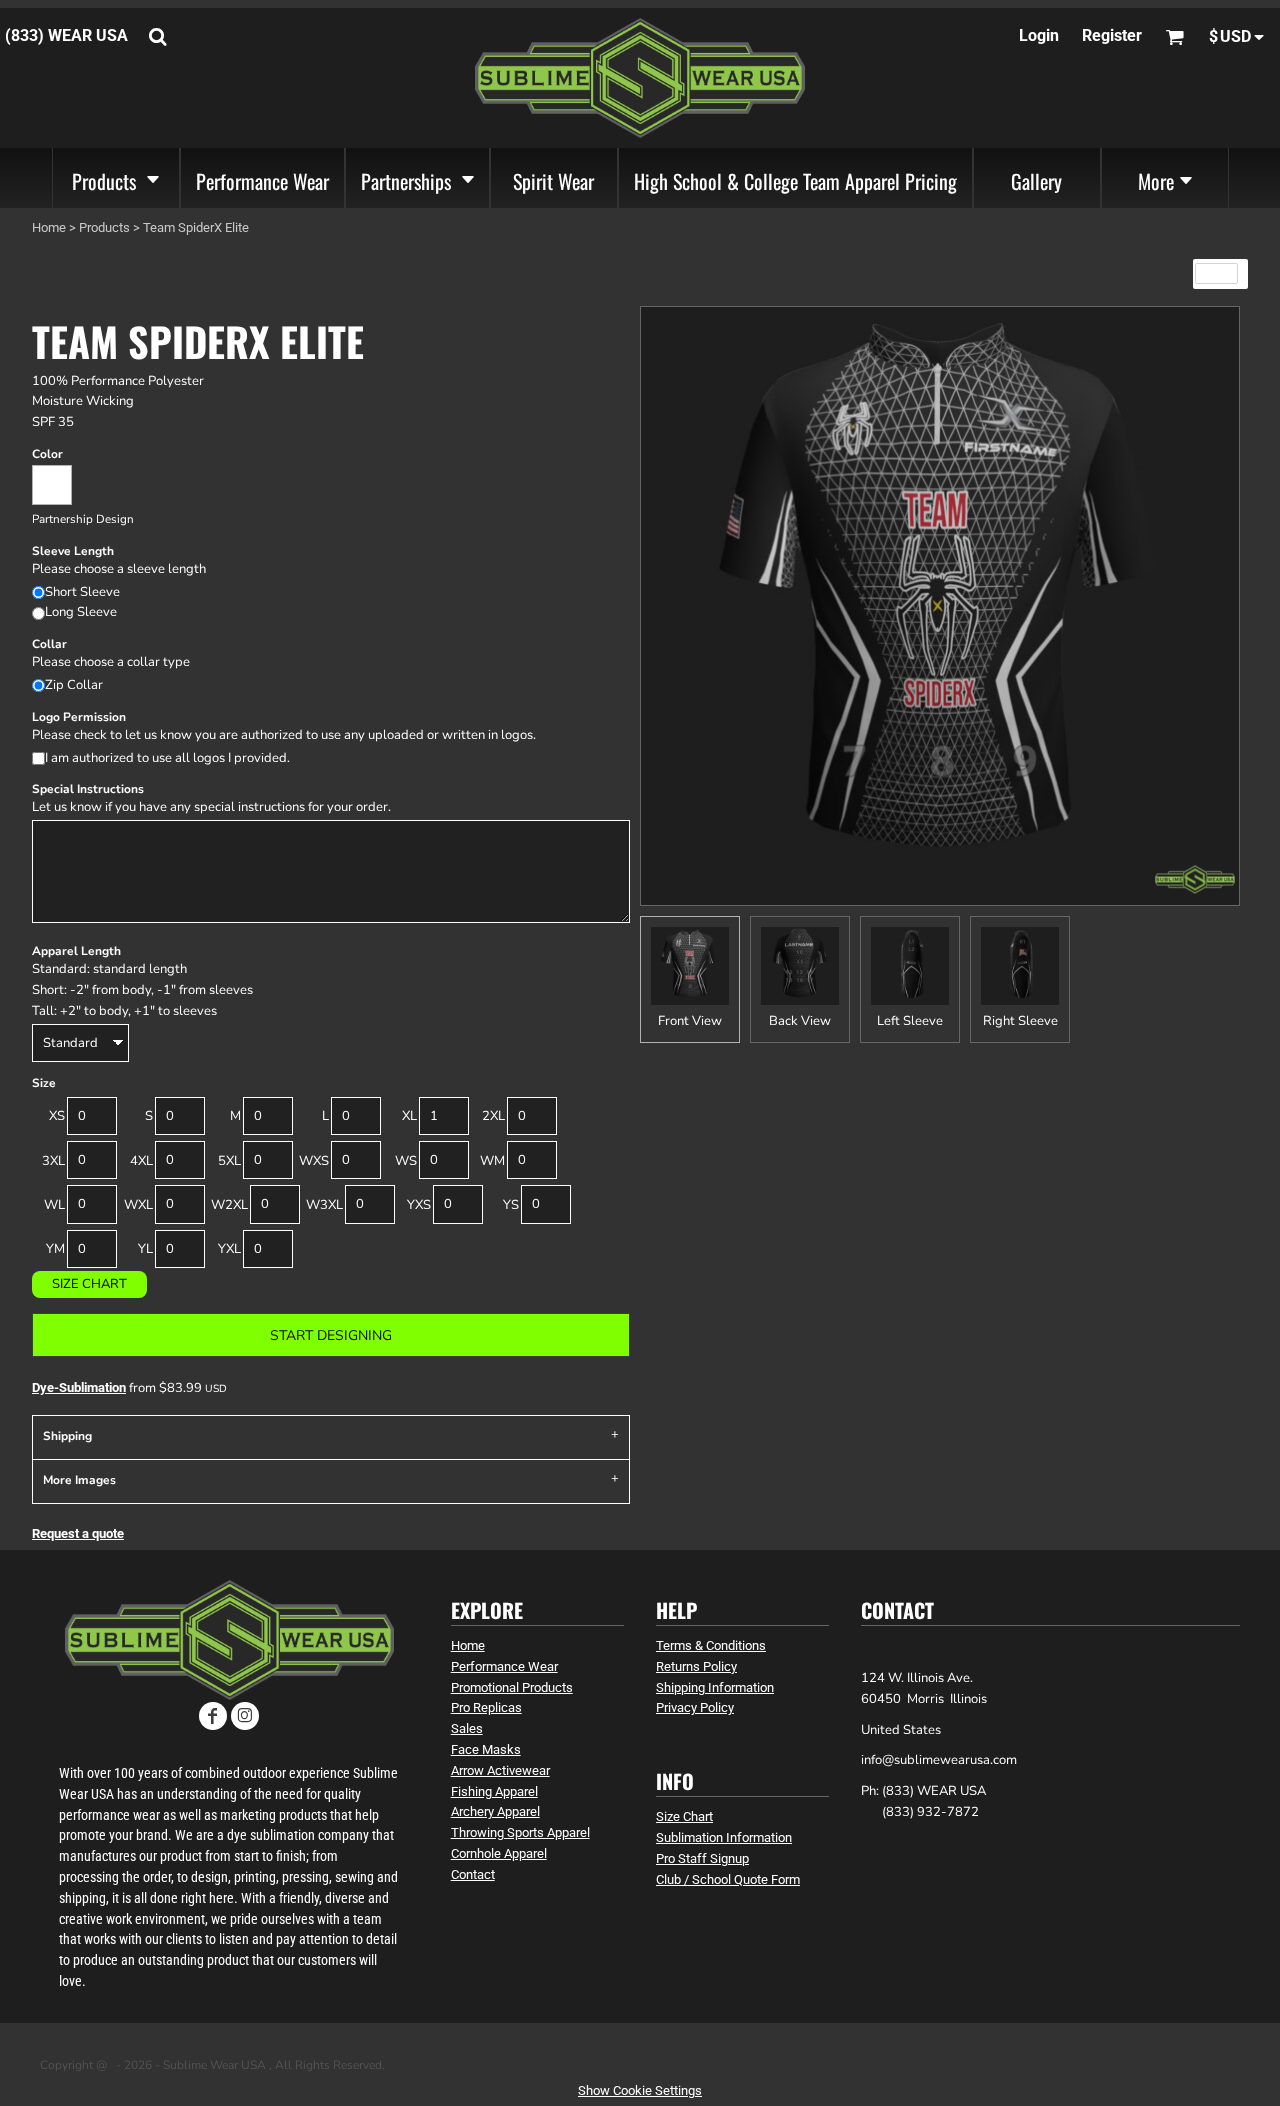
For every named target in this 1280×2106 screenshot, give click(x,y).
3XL (53, 1161)
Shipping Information (715, 1687)
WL (54, 1205)
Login (1039, 35)
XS (57, 1116)
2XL (493, 1116)
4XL (141, 1161)
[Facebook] (213, 1716)
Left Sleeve (910, 1021)
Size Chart (89, 1284)
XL (409, 1116)
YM (55, 1249)
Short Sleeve (82, 592)
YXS (419, 1205)
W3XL (324, 1205)
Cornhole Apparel (499, 1853)
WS (406, 1161)
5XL (229, 1161)
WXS (314, 1161)
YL (145, 1249)
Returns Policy (696, 1666)
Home (49, 227)
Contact (473, 1874)
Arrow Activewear (500, 1770)
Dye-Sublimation (79, 1387)
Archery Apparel (495, 1811)
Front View (690, 1021)
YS (511, 1205)
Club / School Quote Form (728, 1879)
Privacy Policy (695, 1707)
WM (492, 1161)
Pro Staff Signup (702, 1858)
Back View (800, 1021)
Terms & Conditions (711, 1645)
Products (104, 227)
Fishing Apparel (494, 1791)
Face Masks (486, 1749)
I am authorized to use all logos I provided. (167, 758)
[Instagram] (245, 1716)
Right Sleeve (1020, 1021)
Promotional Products (512, 1687)
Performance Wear (504, 1666)
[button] (116, 178)
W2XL (229, 1205)
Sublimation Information (724, 1837)
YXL (229, 1249)
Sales (467, 1728)
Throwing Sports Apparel (520, 1832)
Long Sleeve (81, 612)
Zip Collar (74, 685)
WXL (138, 1205)
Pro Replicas (486, 1707)
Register (1112, 35)
